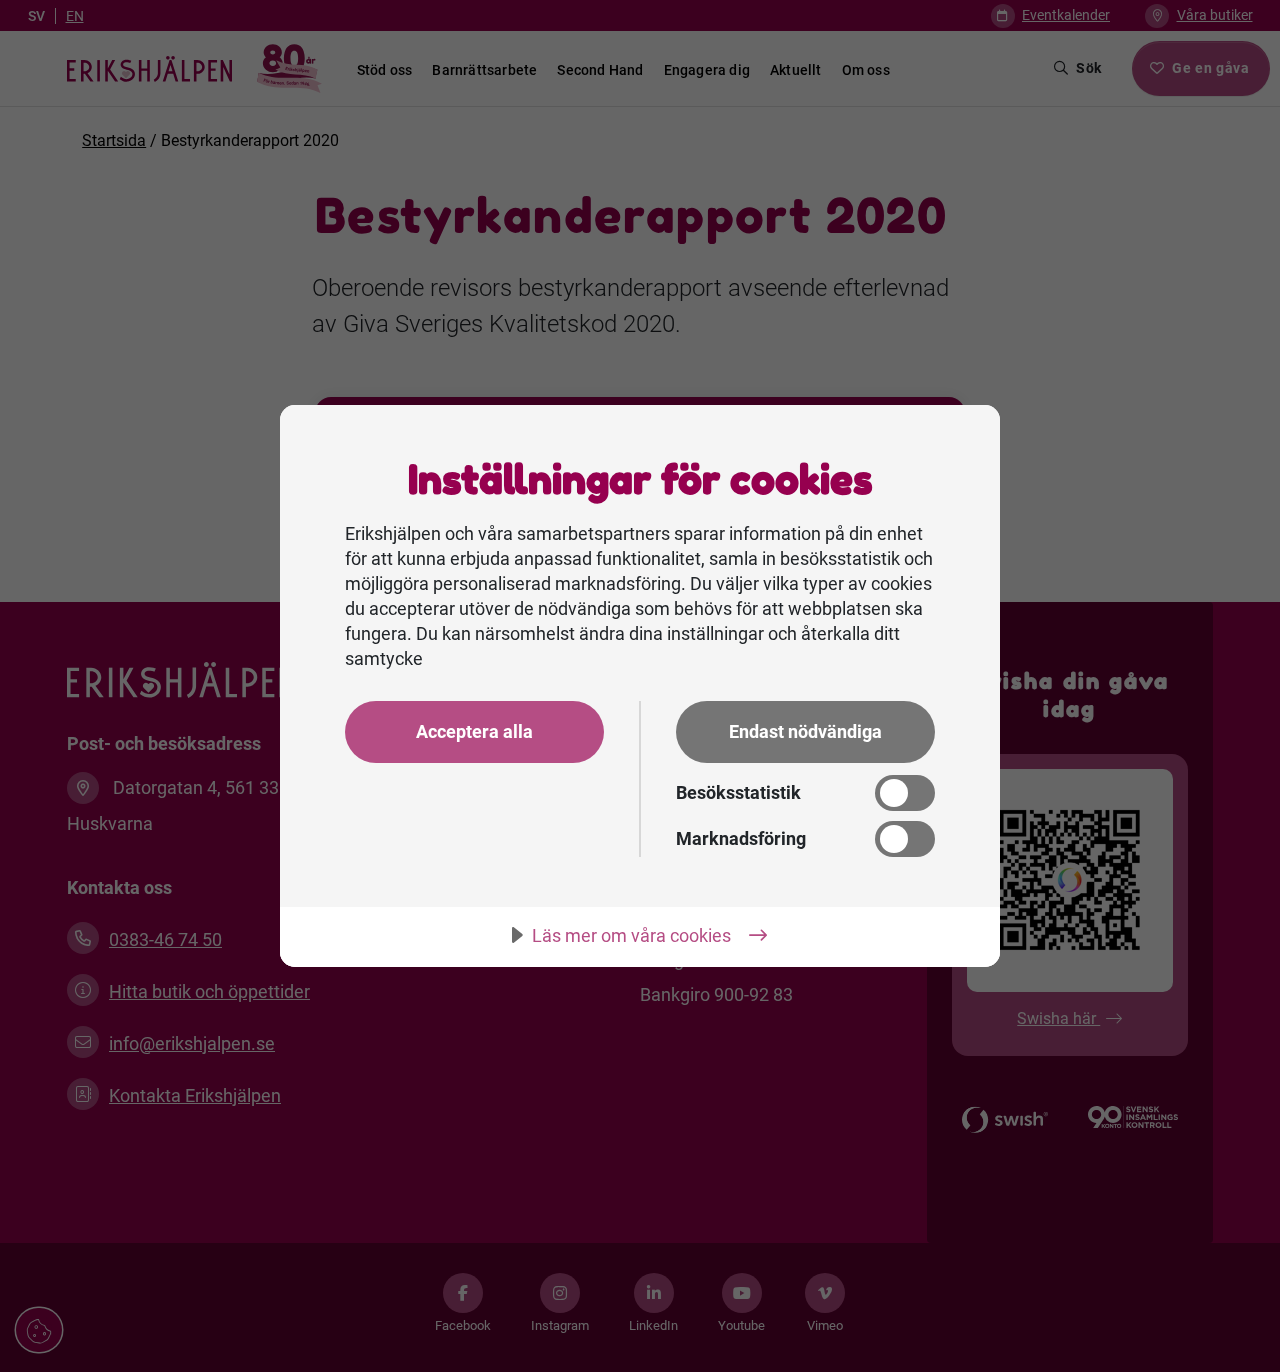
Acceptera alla (474, 731)
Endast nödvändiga (805, 731)
